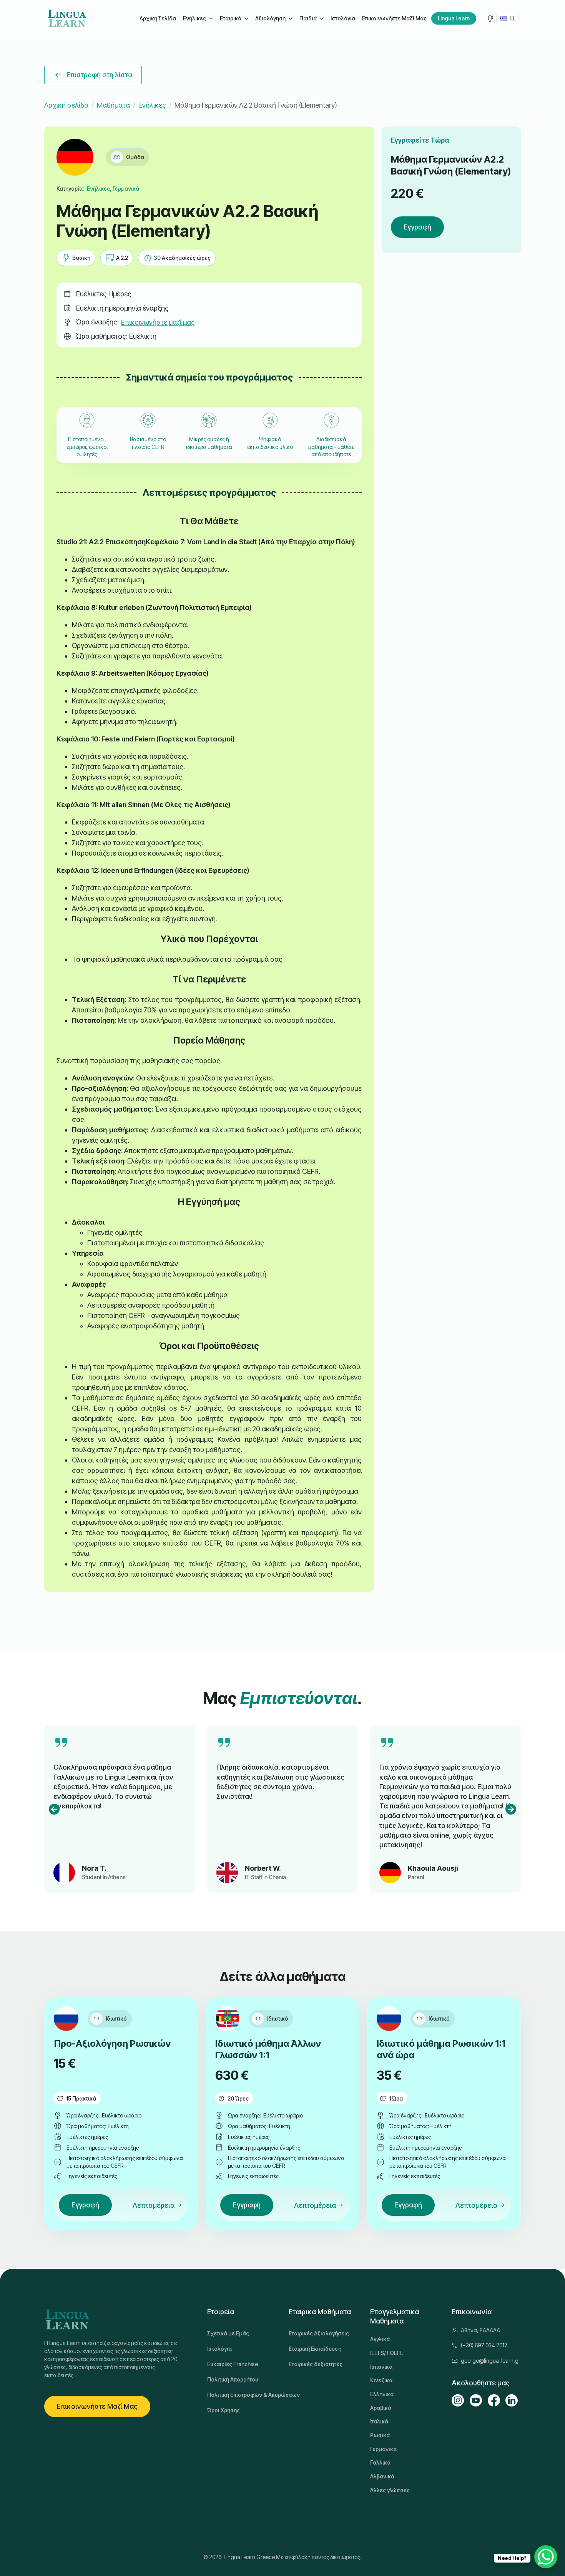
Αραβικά (381, 2408)
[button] (54, 1809)
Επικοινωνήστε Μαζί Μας (394, 18)
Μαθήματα (113, 105)
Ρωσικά (380, 2435)
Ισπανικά (381, 2367)
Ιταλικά (379, 2421)
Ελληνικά (382, 2394)
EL (512, 18)
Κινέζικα (381, 2380)
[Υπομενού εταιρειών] (246, 18)
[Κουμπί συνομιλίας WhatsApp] (546, 2557)
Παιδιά (308, 18)
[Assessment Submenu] (290, 18)
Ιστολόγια (343, 18)
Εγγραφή (417, 227)
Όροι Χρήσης (224, 2410)
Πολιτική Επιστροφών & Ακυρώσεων (242, 2395)
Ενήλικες (194, 18)
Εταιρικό (231, 18)
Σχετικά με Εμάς (228, 2333)
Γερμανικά (383, 2449)
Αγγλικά (380, 2339)
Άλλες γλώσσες (390, 2490)
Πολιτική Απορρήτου (233, 2379)
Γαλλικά (380, 2462)
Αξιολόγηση (270, 18)
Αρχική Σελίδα (158, 18)
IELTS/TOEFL (386, 2353)
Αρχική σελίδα (66, 105)
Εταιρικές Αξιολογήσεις (319, 2333)
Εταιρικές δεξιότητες (316, 2364)
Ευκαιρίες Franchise (233, 2364)
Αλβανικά (382, 2476)
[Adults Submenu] (211, 18)
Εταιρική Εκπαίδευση (315, 2349)
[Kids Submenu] (321, 18)
